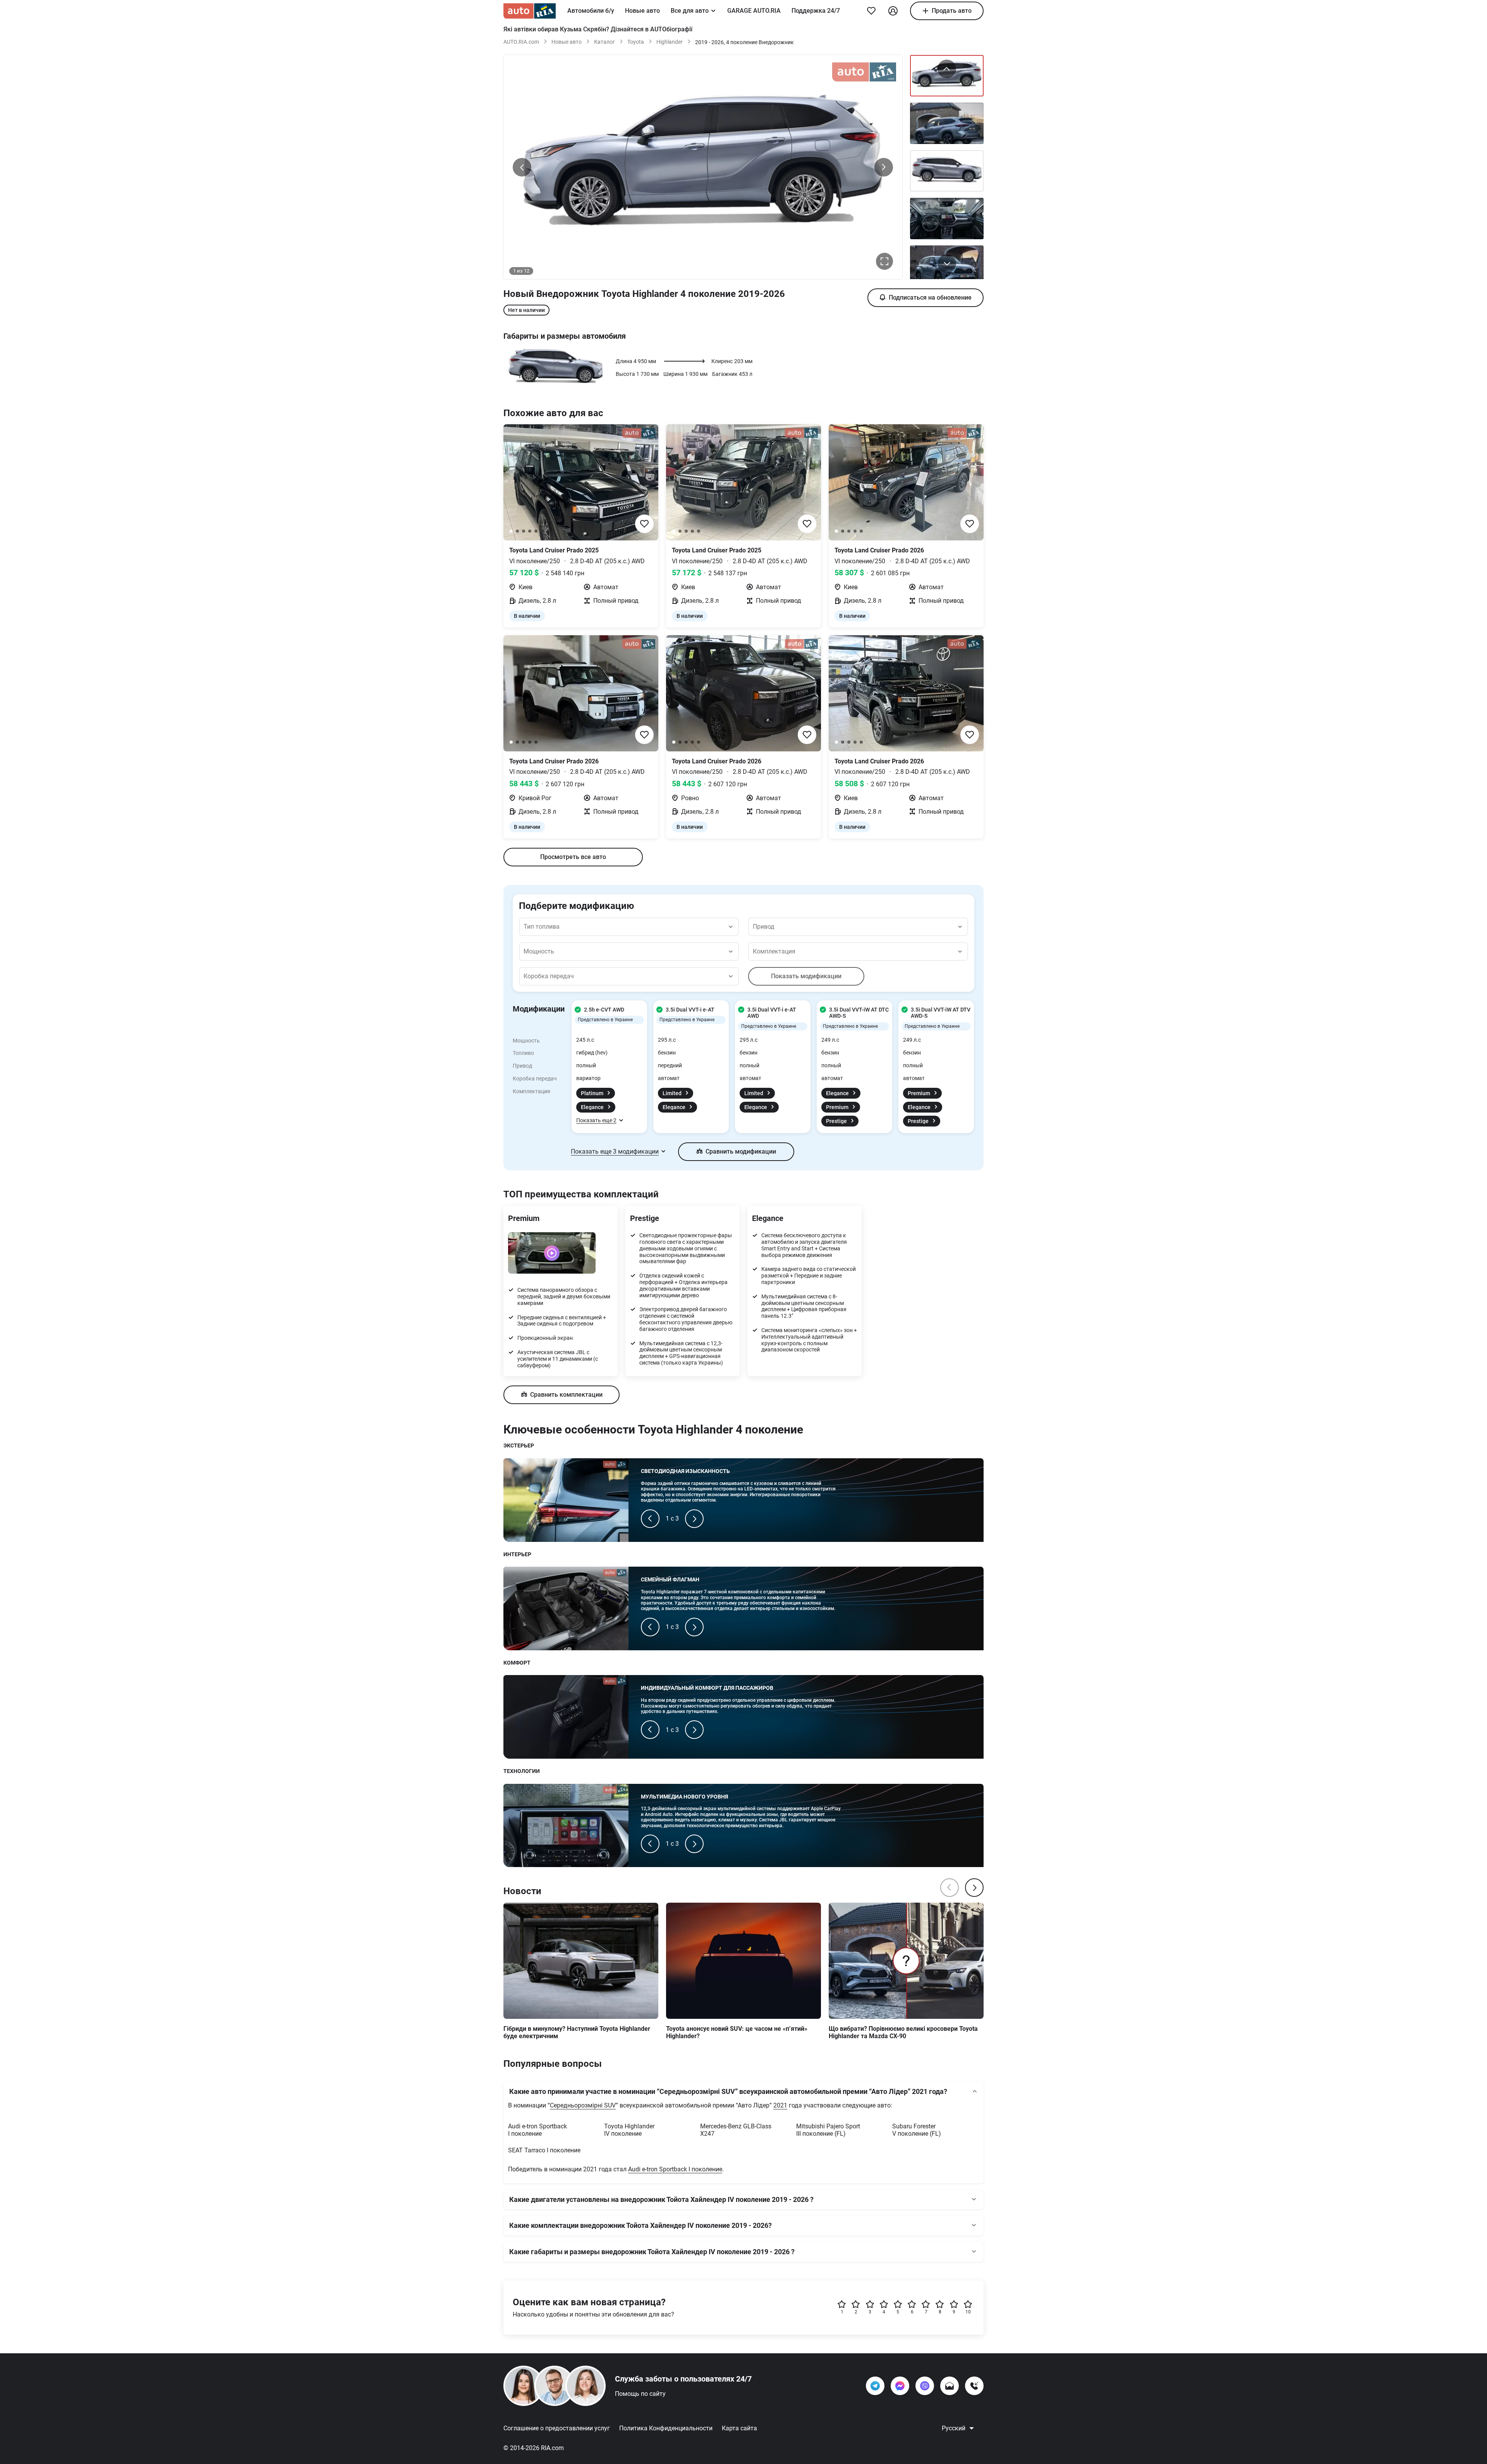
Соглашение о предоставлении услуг (557, 2428)
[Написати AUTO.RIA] (950, 2386)
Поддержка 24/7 (816, 11)
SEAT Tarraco (544, 2150)
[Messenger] (900, 2386)
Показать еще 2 (596, 1120)
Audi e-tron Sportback (537, 2130)
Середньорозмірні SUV (583, 2105)
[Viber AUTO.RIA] (925, 2386)
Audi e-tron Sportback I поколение (675, 2169)
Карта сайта (739, 2428)
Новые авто (642, 11)
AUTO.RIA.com (521, 42)
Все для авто (690, 11)
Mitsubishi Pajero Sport (828, 2130)
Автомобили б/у (591, 11)
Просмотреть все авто (573, 857)
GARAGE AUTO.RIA (754, 11)
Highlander (670, 42)
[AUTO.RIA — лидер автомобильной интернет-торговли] (530, 11)
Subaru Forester (917, 2130)
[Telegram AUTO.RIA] (875, 2386)
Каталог (604, 42)
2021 (780, 2105)
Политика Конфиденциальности (666, 2428)
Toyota (636, 42)
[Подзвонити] (974, 2386)
